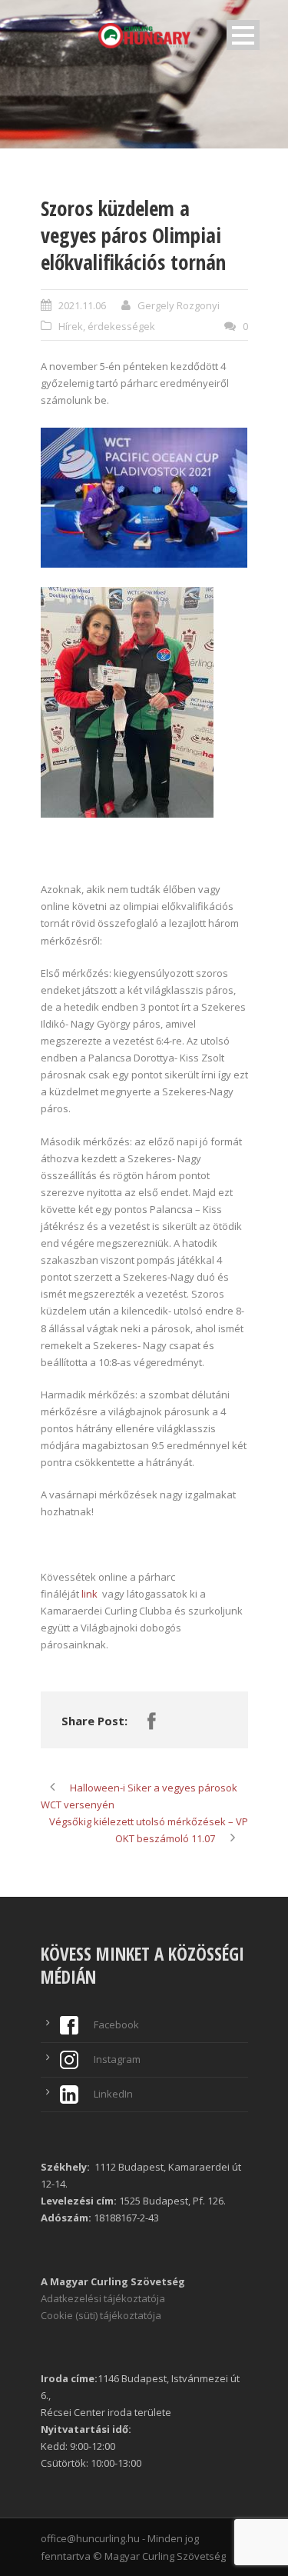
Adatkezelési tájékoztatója (103, 2298)
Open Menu (243, 35)
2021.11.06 (82, 305)
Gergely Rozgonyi (179, 305)
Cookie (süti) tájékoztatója (101, 2315)
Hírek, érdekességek (107, 326)
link (91, 1594)
